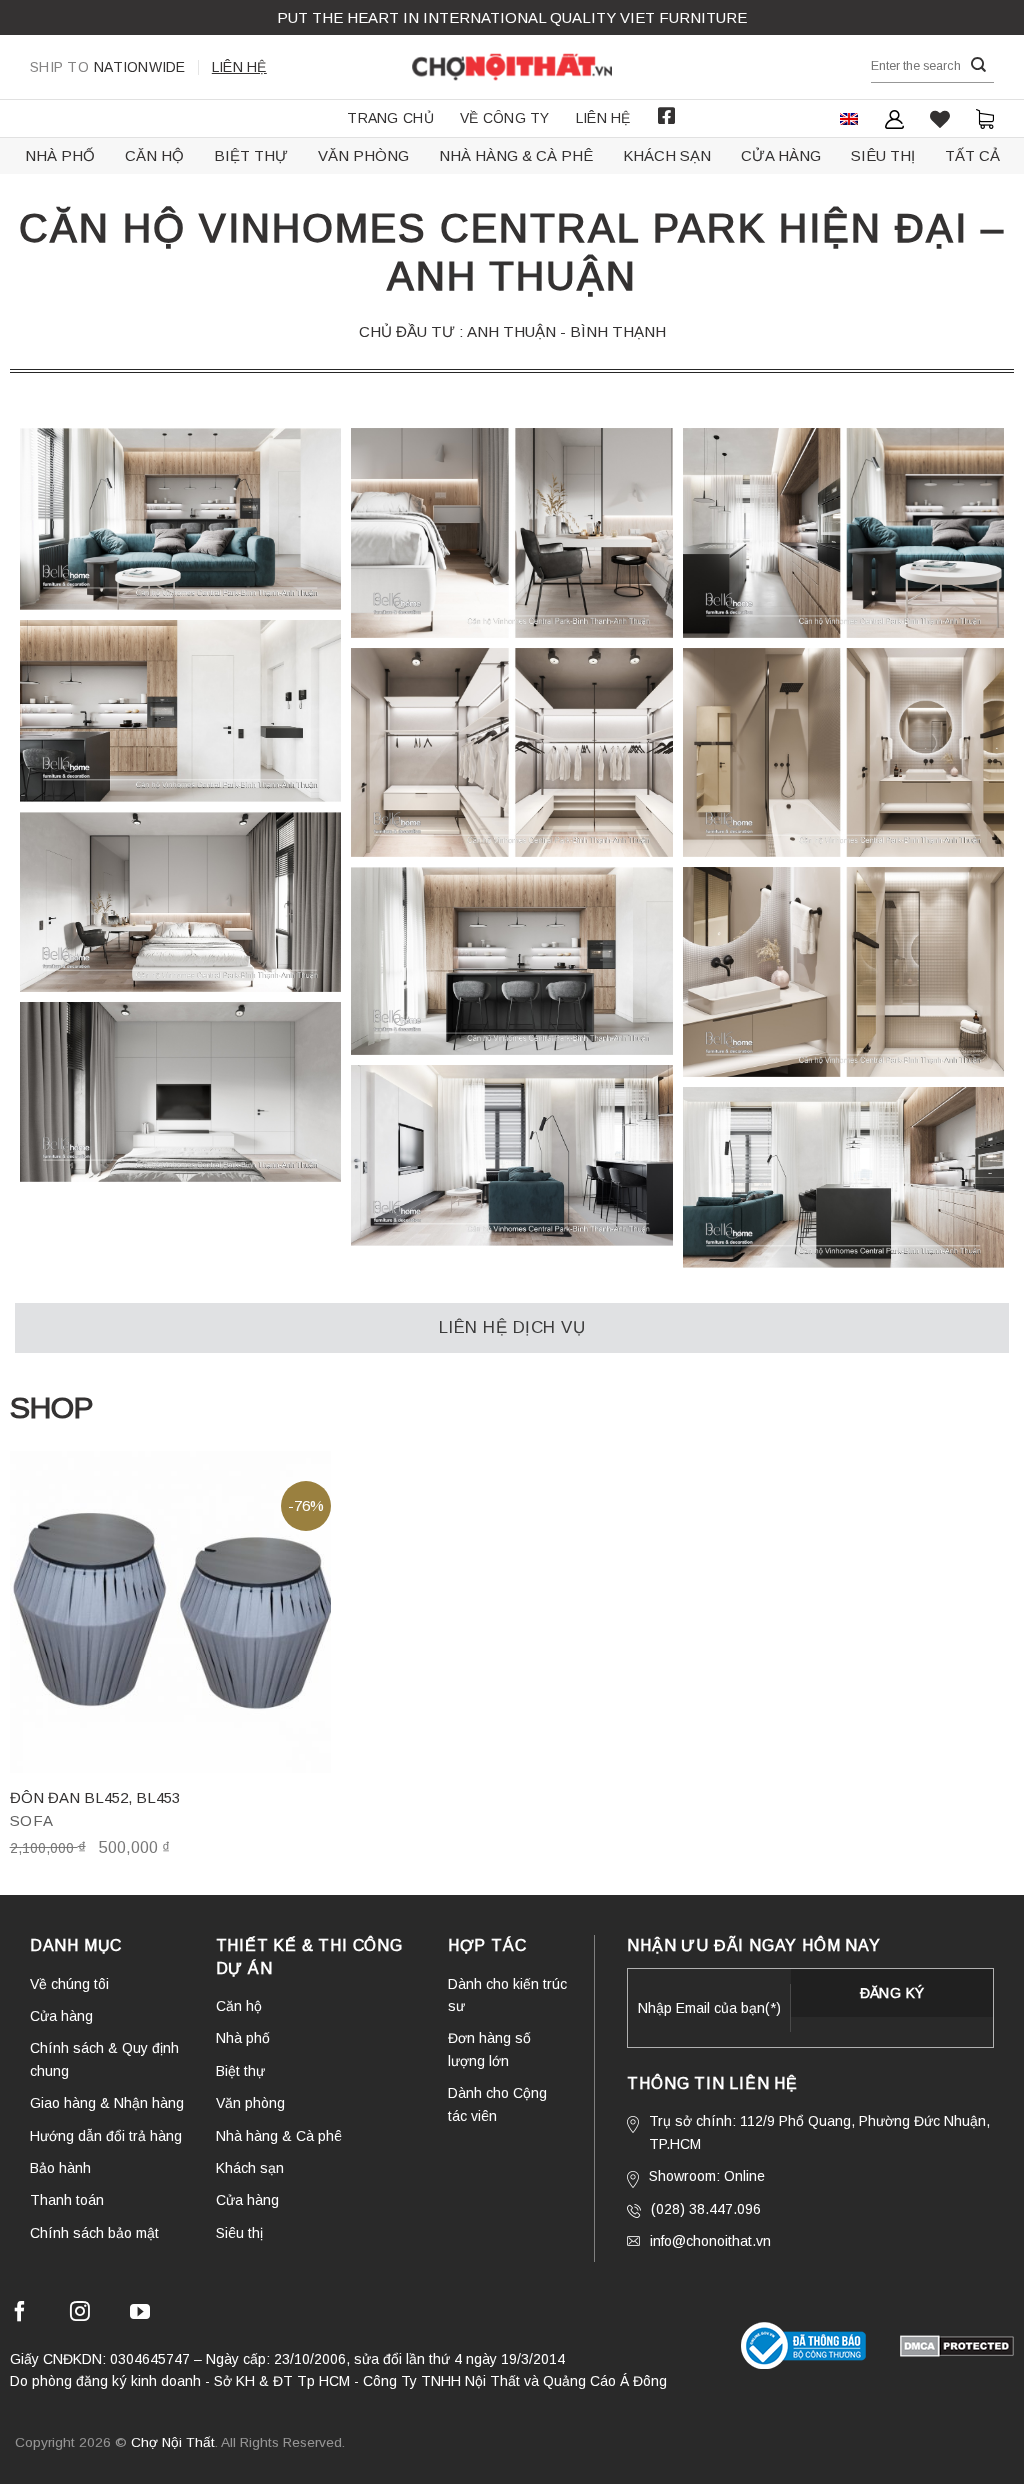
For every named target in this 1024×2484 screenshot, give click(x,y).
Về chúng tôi (69, 1984)
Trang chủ (390, 118)
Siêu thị (883, 155)
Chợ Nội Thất (173, 2442)
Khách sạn (667, 155)
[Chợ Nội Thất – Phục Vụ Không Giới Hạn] (512, 67)
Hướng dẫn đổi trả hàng (106, 2136)
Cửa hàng (781, 155)
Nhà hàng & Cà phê (516, 155)
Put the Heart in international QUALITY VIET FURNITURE (512, 17)
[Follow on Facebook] (20, 2314)
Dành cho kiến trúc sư (507, 1995)
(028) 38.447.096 (706, 2209)
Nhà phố (60, 155)
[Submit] (979, 65)
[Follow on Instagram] (80, 2314)
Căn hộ (154, 155)
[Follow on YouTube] (140, 2314)
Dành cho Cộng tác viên (497, 2104)
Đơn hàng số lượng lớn (489, 2049)
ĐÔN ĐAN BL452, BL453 (95, 1797)
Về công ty (505, 118)
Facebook (667, 116)
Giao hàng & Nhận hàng (107, 2103)
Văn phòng (363, 155)
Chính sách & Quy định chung (104, 2059)
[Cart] (985, 118)
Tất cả (972, 155)
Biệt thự (251, 155)
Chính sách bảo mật (94, 2233)
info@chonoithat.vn (710, 2241)
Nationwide (108, 67)
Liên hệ (239, 67)
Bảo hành (60, 2168)
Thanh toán (67, 2200)
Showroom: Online (707, 2176)
